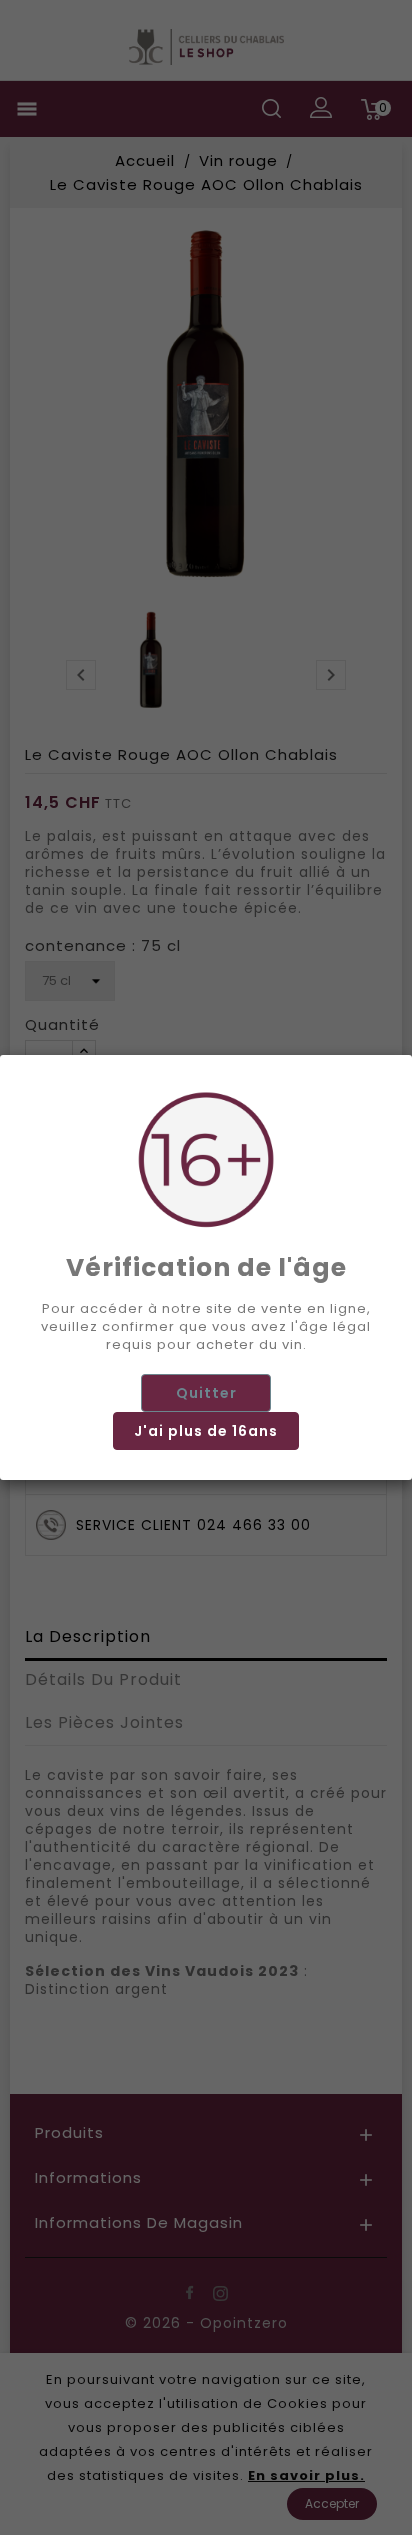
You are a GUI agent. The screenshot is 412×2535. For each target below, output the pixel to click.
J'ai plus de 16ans (206, 1431)
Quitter (206, 1393)
